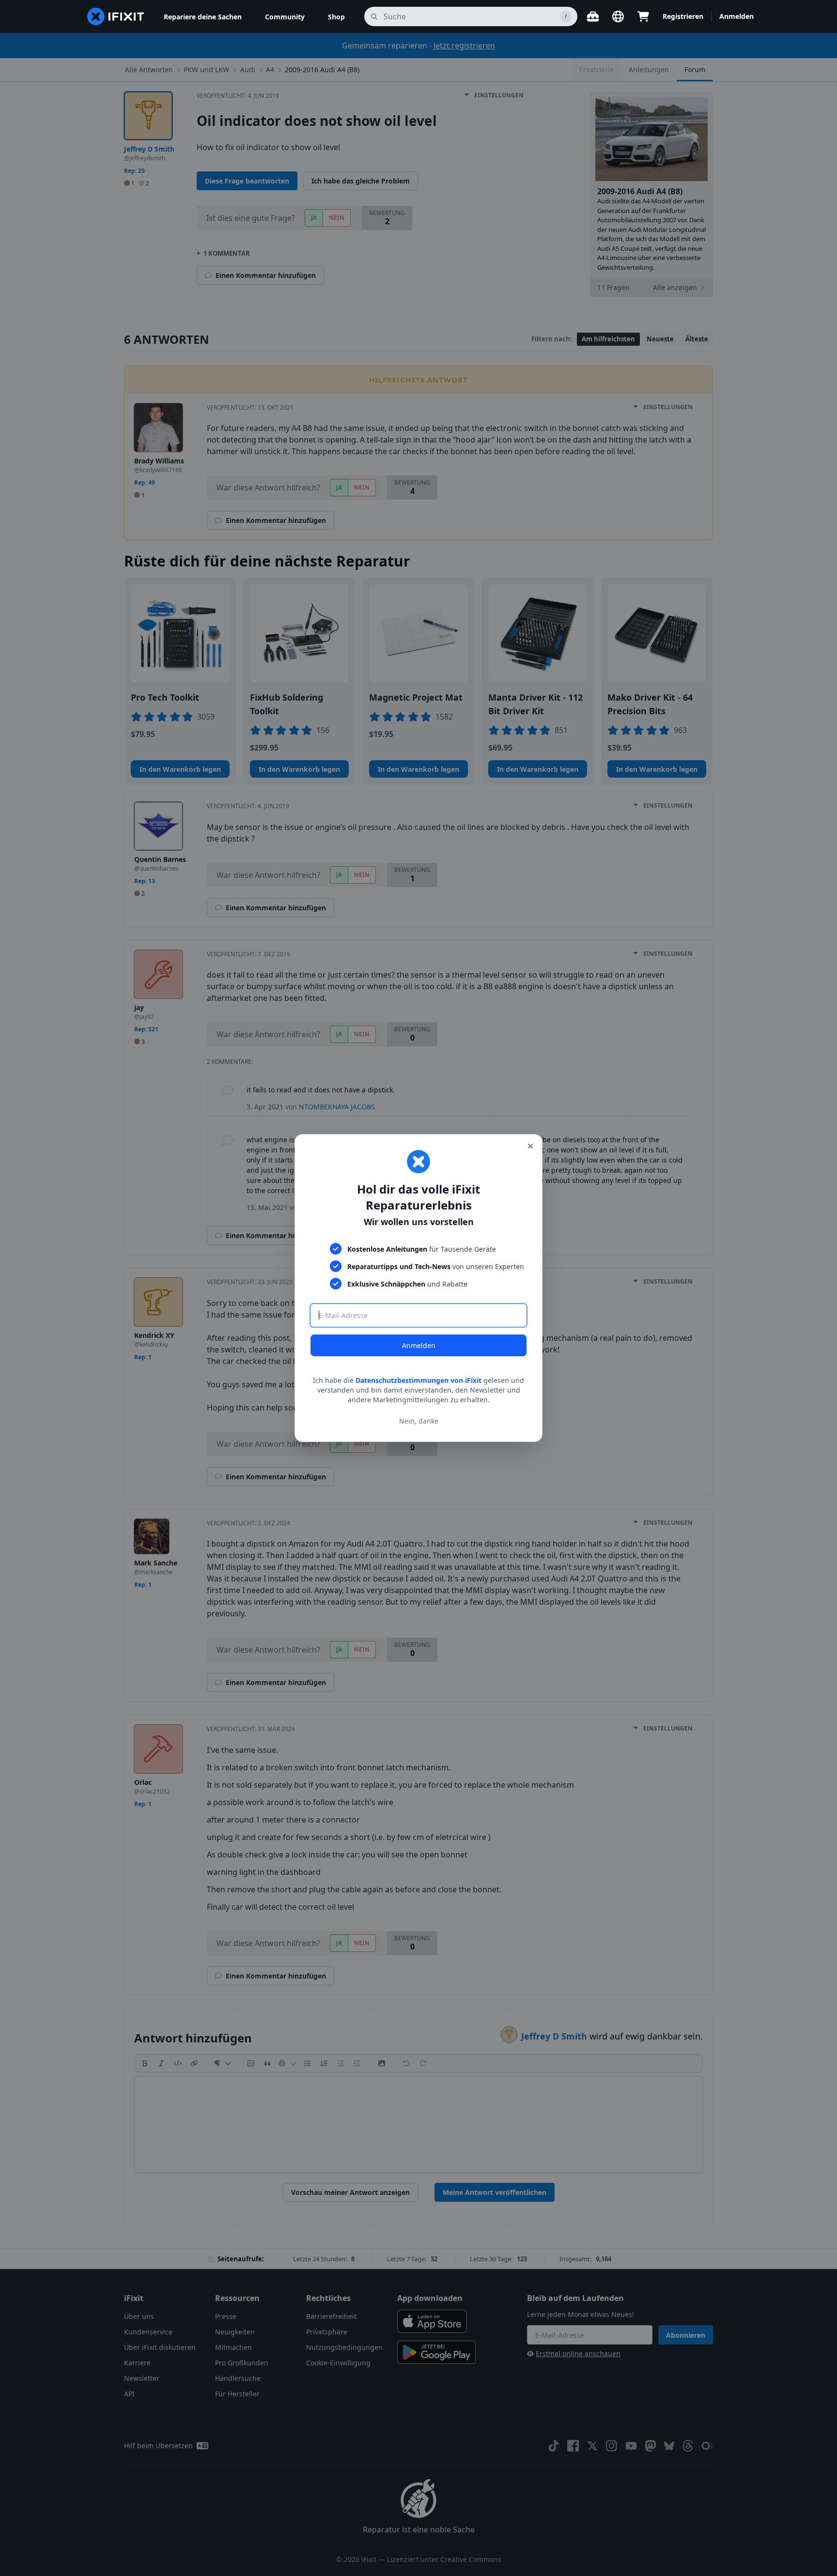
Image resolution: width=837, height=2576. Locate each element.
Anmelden (419, 1345)
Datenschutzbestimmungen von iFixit (418, 1380)
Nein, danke (419, 1421)
